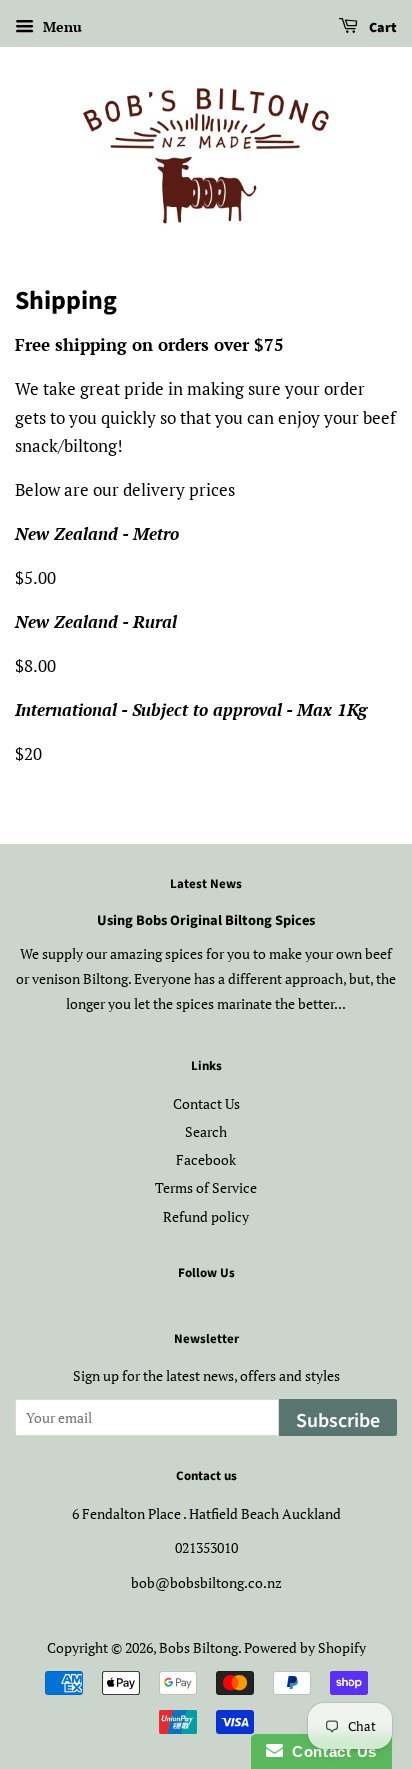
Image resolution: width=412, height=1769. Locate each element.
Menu (60, 26)
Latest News (206, 884)
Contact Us (206, 1103)
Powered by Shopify (305, 1647)
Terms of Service (206, 1187)
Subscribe (338, 1421)
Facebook (206, 1159)
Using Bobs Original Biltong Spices (206, 920)
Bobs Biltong (198, 1647)
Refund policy (206, 1216)
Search (206, 1131)
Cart (381, 28)
